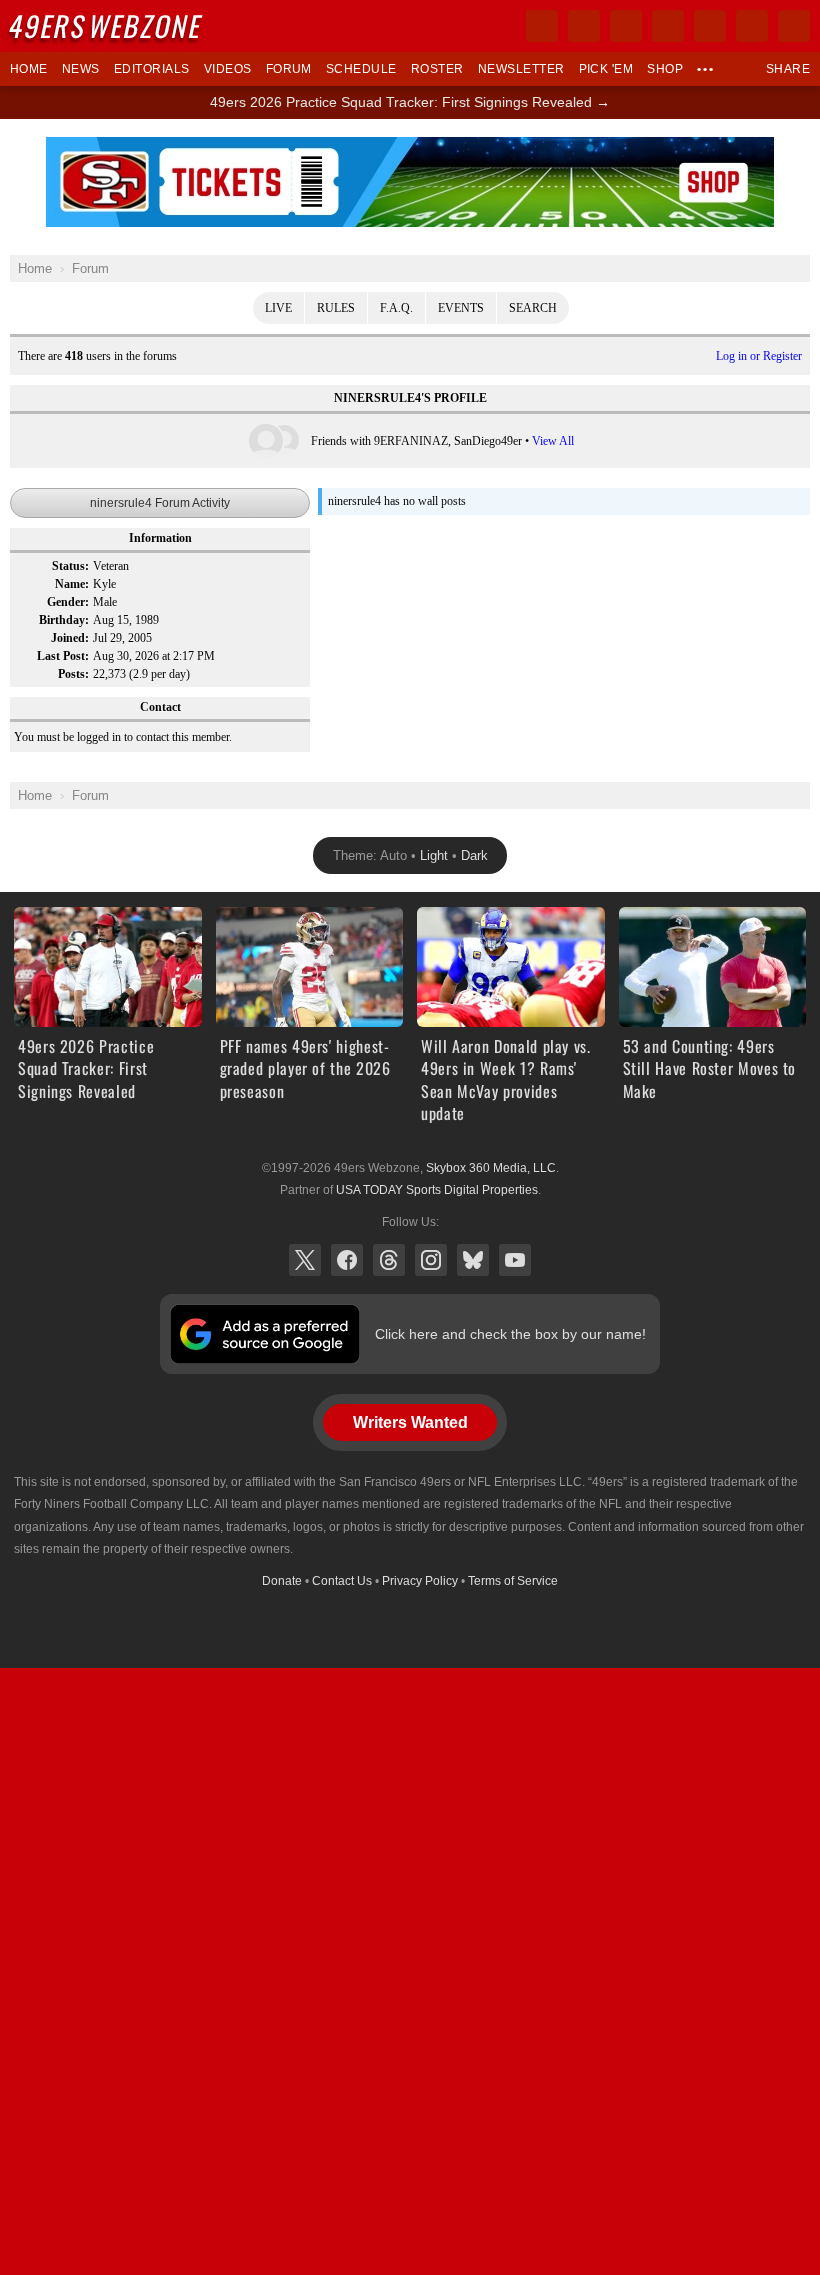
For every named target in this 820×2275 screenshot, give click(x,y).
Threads (389, 1260)
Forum (289, 69)
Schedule (361, 69)
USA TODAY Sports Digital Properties (437, 1190)
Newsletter (521, 69)
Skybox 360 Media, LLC (491, 1168)
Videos (228, 69)
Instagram (431, 1260)
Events (461, 308)
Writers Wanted (410, 1422)
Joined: (70, 638)
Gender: (68, 602)
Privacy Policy (420, 1581)
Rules (336, 308)
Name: (72, 584)
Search (533, 308)
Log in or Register (759, 356)
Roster (437, 69)
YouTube (515, 1260)
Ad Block (410, 148)
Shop (665, 69)
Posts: (73, 674)
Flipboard (710, 26)
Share (788, 69)
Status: (70, 566)
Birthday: (64, 620)
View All (553, 441)
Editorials (152, 69)
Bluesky (473, 1260)
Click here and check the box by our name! (510, 1334)
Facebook (347, 1260)
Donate (282, 1581)
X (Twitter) (305, 1260)
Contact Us (342, 1581)
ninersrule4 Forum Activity (160, 503)
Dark (474, 855)
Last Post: (63, 656)
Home (29, 69)
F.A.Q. (396, 308)
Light (434, 855)
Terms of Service (513, 1581)
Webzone (107, 25)
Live (278, 308)
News (81, 69)
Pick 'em (606, 69)
